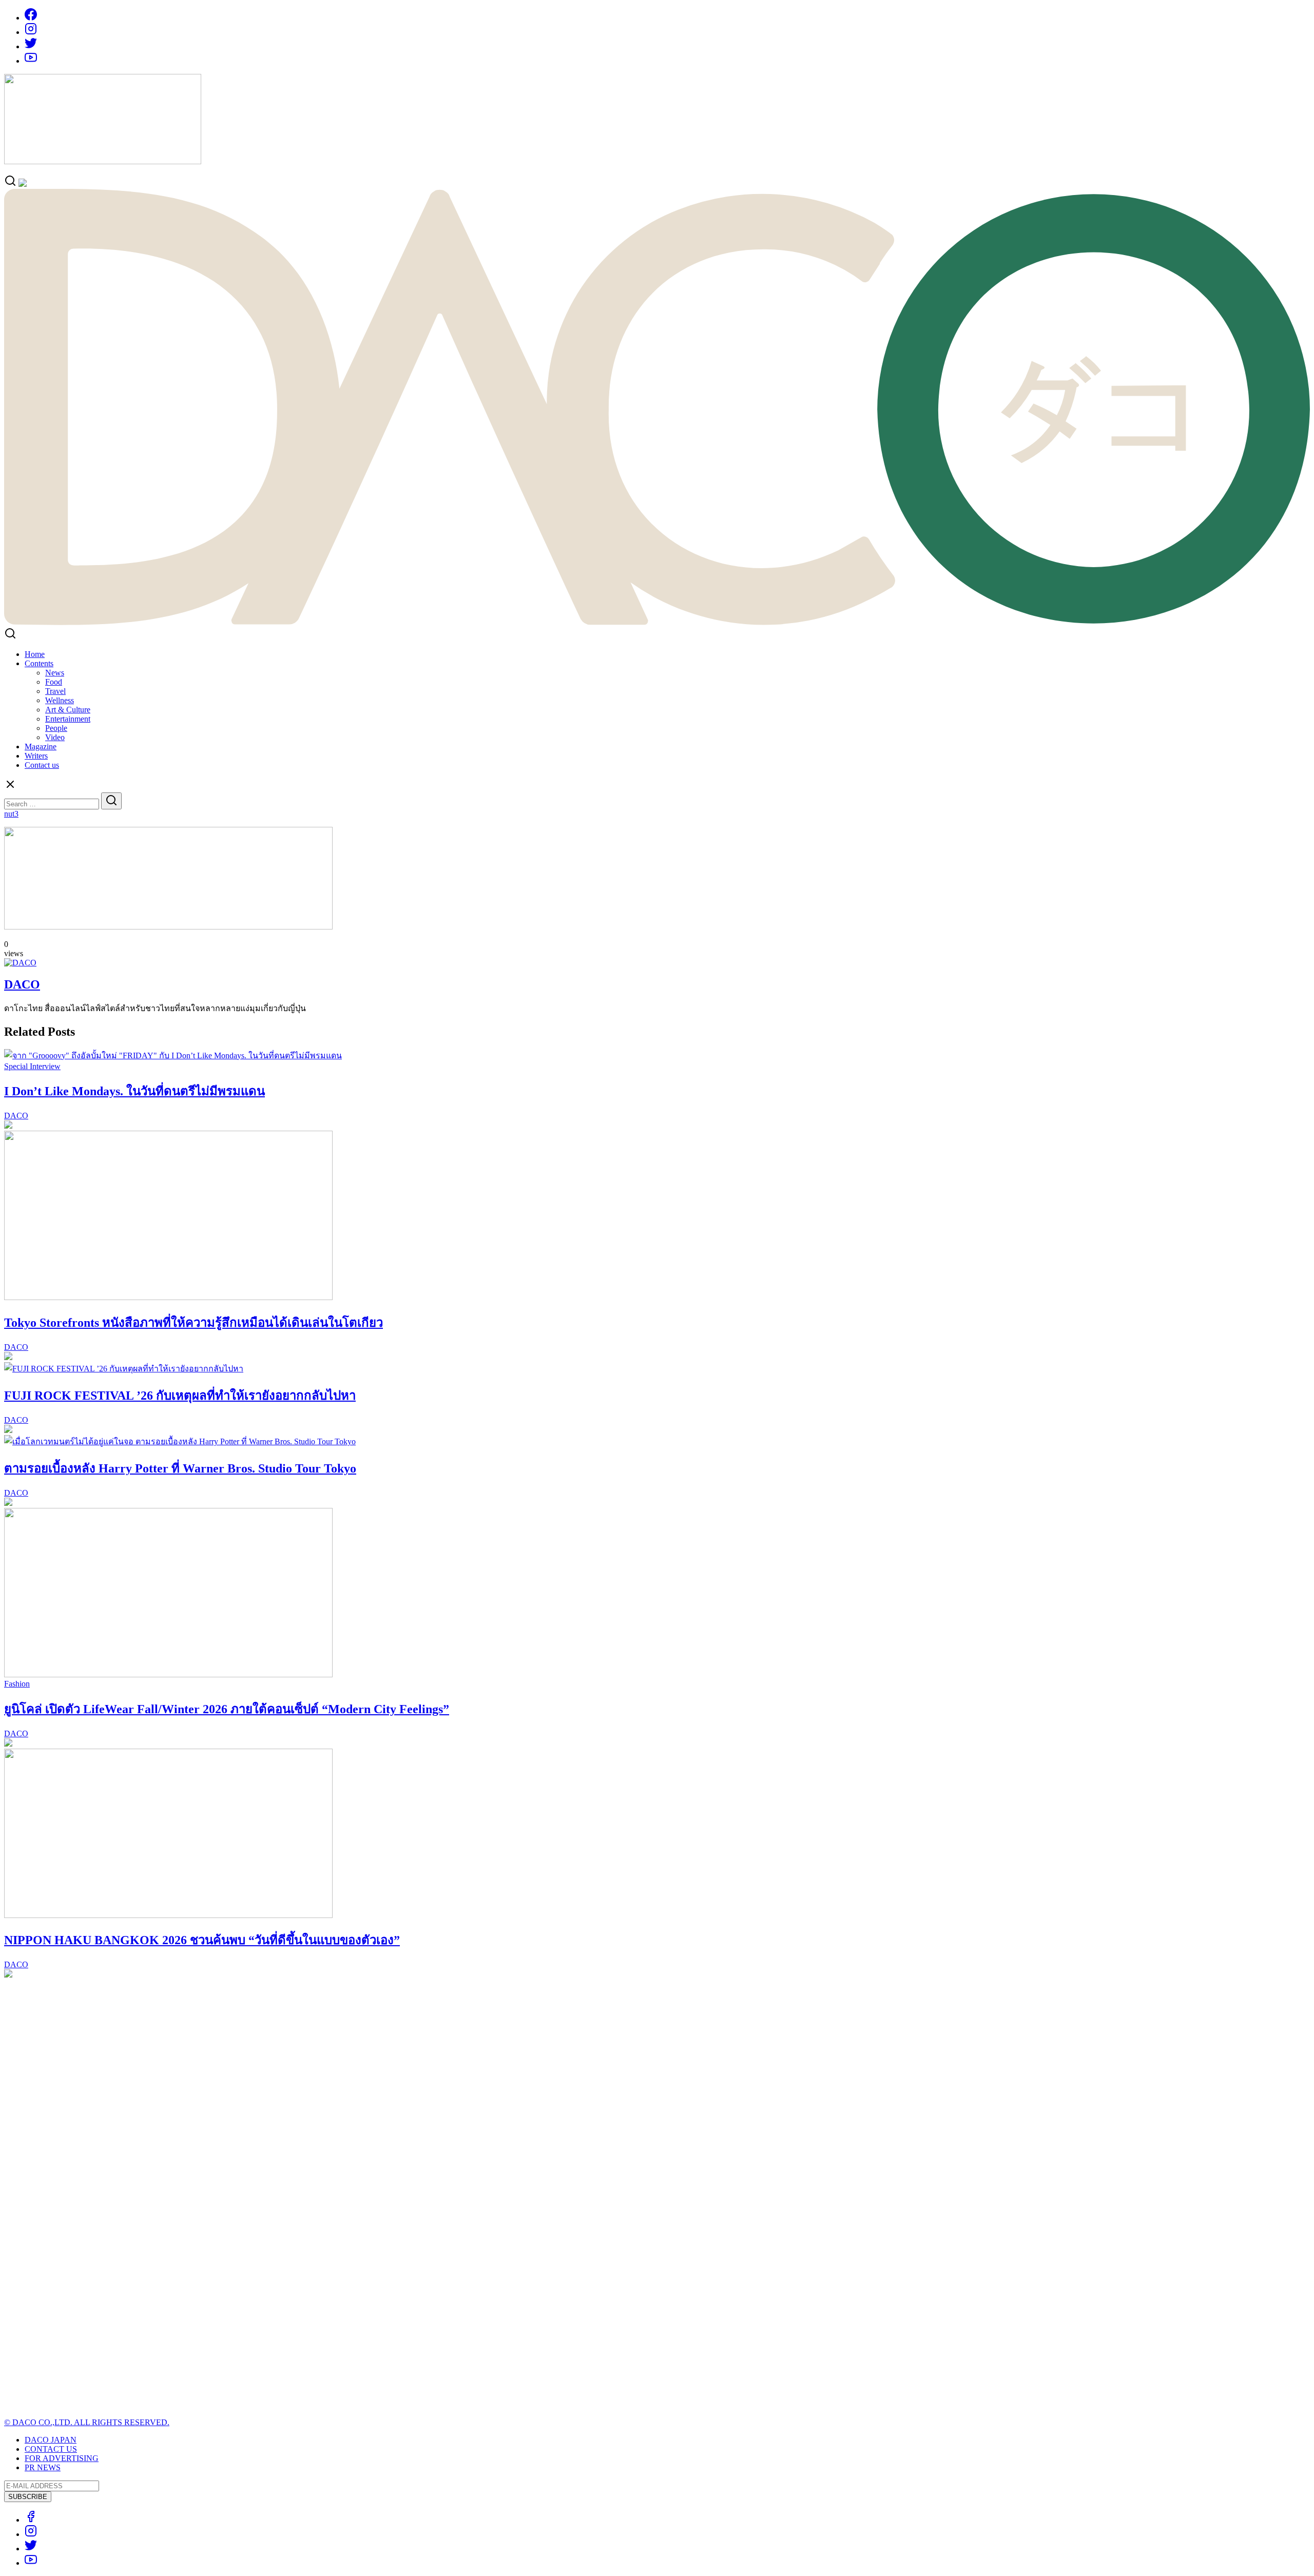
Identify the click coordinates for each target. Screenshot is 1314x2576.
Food (54, 682)
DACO (22, 984)
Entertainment (68, 719)
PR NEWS (43, 2467)
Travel (55, 691)
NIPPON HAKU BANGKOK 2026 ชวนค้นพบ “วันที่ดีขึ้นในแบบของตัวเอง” (202, 1940)
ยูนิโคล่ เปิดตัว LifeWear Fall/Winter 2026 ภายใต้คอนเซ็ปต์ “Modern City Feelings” (227, 1709)
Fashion (17, 1684)
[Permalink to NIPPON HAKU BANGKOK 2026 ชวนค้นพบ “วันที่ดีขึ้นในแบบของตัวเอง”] (168, 1915)
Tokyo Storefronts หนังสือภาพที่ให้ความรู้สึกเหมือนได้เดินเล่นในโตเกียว (194, 1323)
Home (35, 654)
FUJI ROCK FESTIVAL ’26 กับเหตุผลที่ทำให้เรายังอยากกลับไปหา (180, 1396)
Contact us (42, 765)
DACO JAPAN (51, 2440)
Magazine (41, 747)
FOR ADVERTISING (62, 2458)
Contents (39, 663)
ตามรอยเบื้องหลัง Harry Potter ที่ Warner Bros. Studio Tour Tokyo (180, 1468)
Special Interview (32, 1066)
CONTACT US (51, 2449)
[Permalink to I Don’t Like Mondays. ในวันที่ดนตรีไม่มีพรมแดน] (173, 1055)
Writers (36, 756)
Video (55, 737)
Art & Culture (68, 710)
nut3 (11, 814)
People (56, 728)
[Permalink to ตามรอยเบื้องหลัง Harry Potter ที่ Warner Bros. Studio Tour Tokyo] (180, 1441)
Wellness (60, 700)
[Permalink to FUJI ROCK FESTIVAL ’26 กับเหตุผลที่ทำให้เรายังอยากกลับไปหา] (124, 1369)
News (55, 673)
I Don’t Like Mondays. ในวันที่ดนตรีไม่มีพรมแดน (134, 1091)
